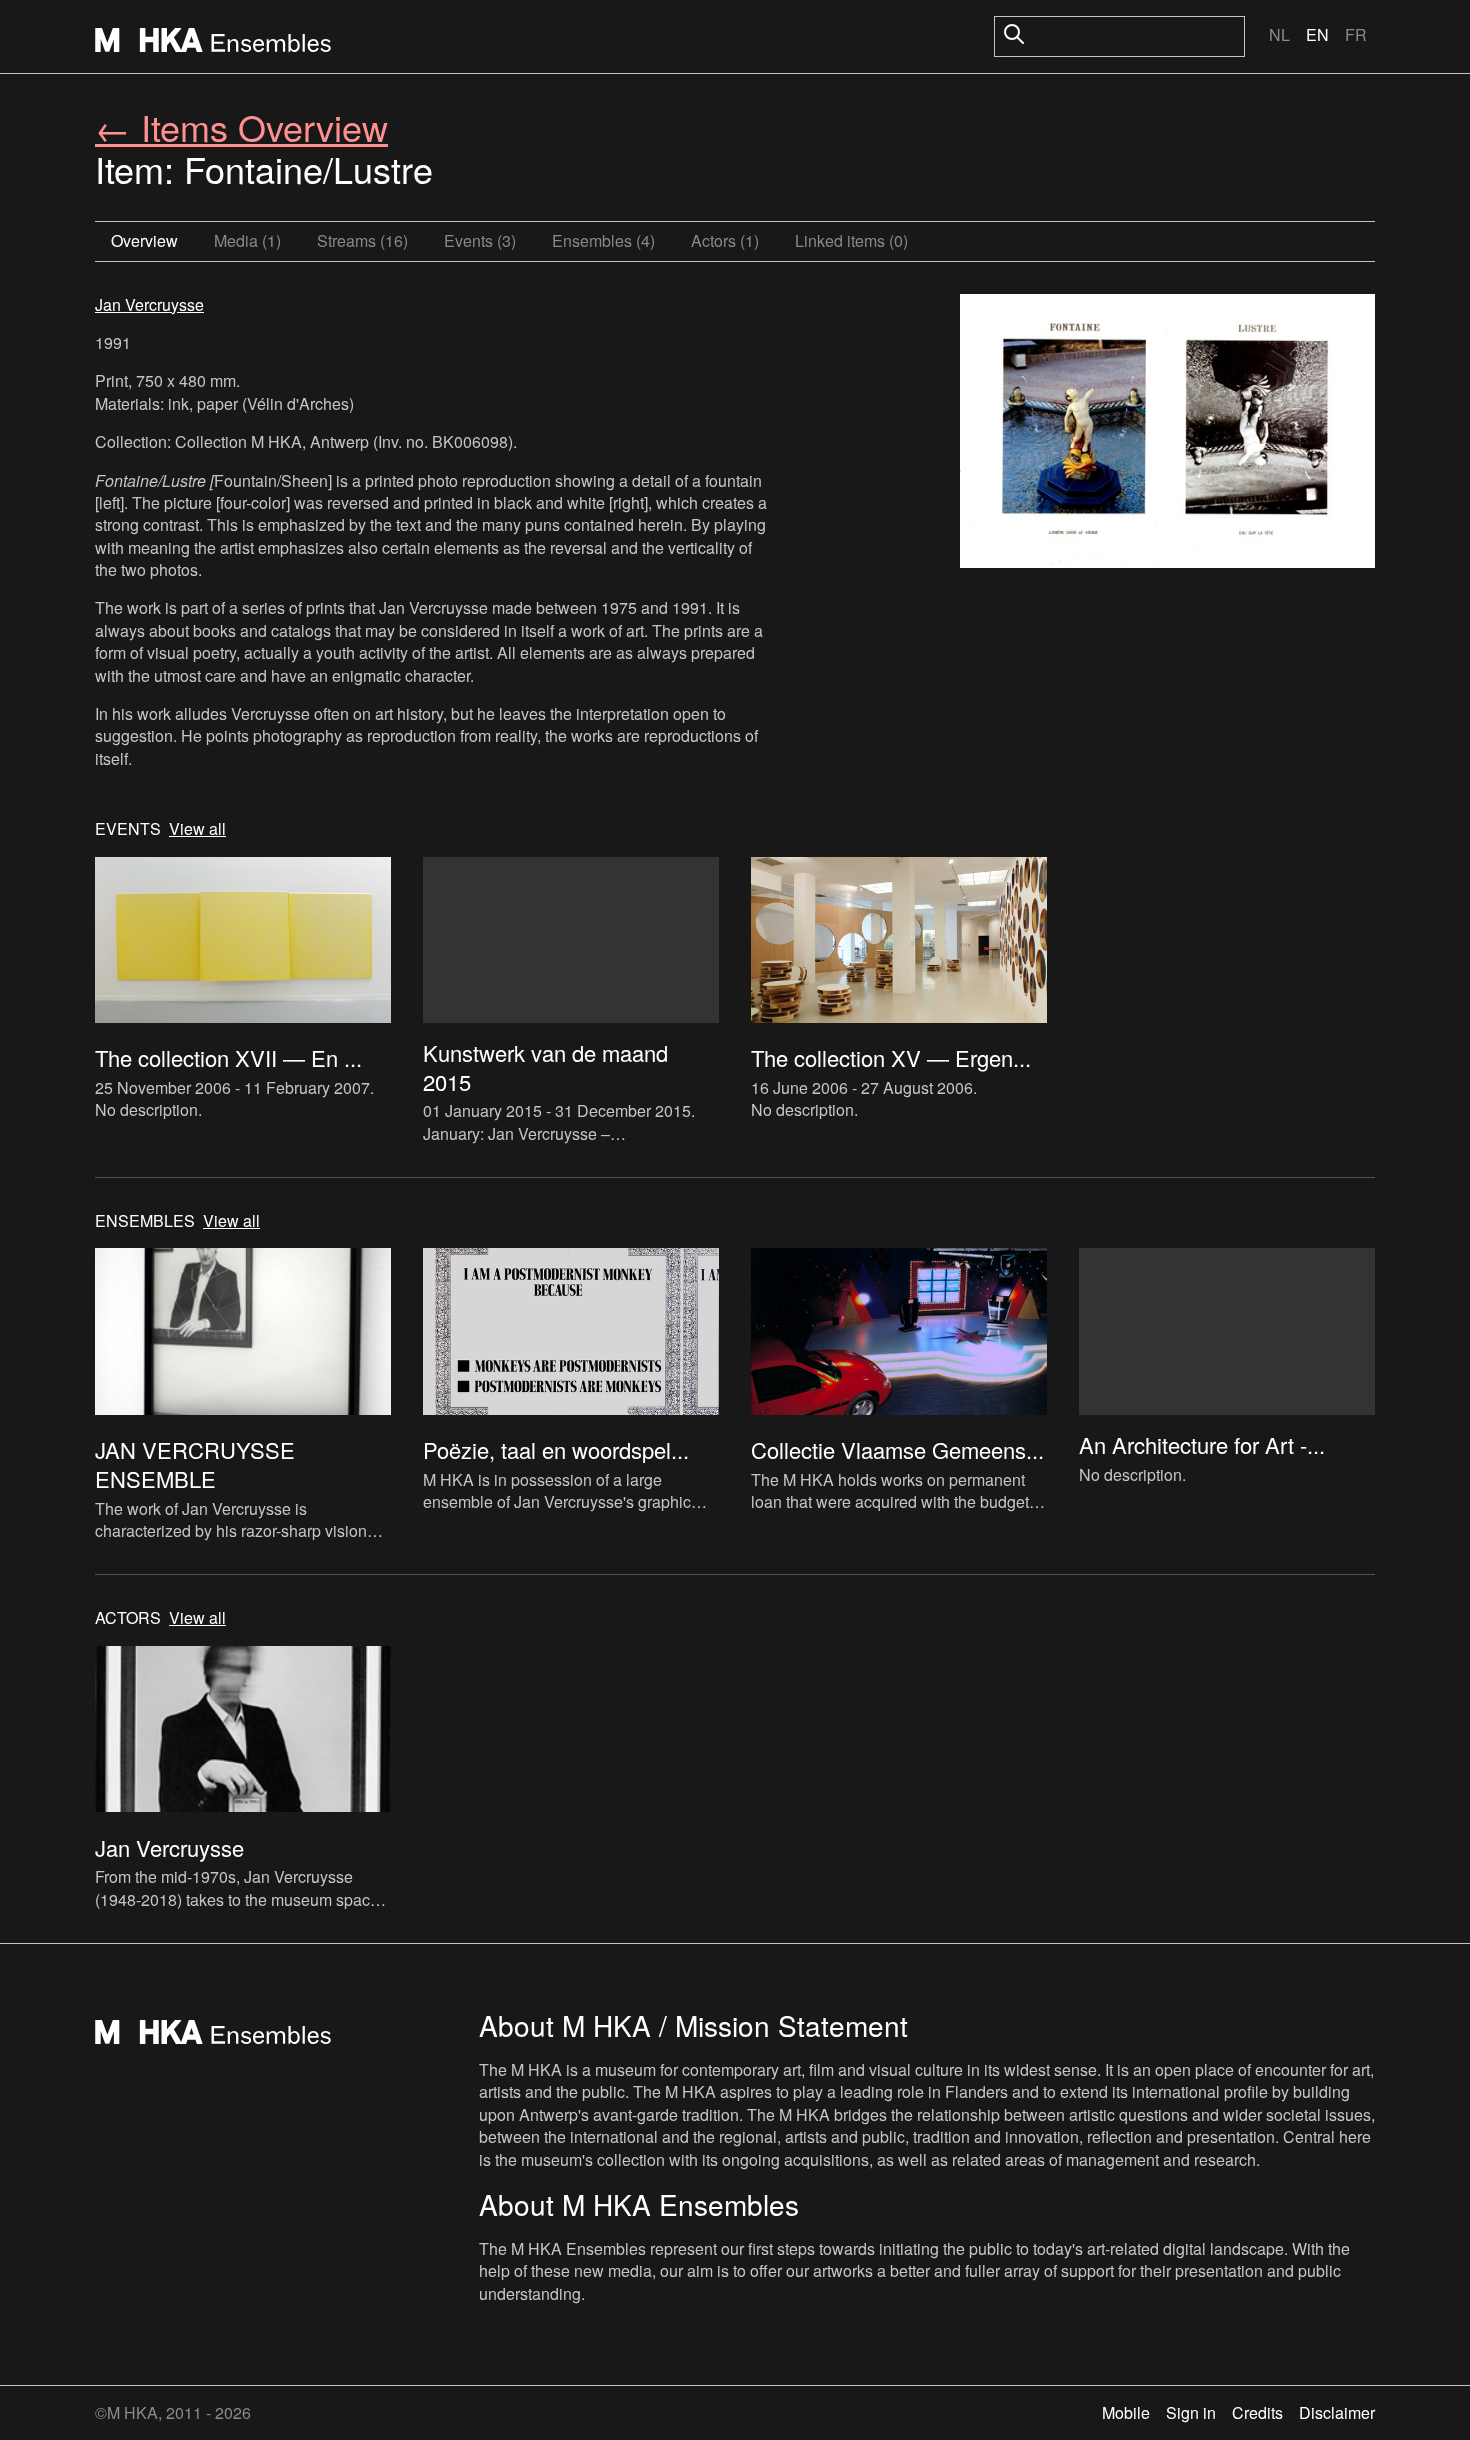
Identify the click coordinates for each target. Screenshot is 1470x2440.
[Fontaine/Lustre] (1167, 434)
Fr (1356, 34)
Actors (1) (725, 240)
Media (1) (247, 240)
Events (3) (480, 240)
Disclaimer (1337, 2412)
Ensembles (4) (603, 240)
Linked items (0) (851, 240)
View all (197, 829)
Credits (1257, 2412)
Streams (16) (362, 240)
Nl (1279, 34)
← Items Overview (241, 126)
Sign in (1191, 2412)
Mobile (1126, 2412)
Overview (144, 240)
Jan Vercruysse (149, 304)
